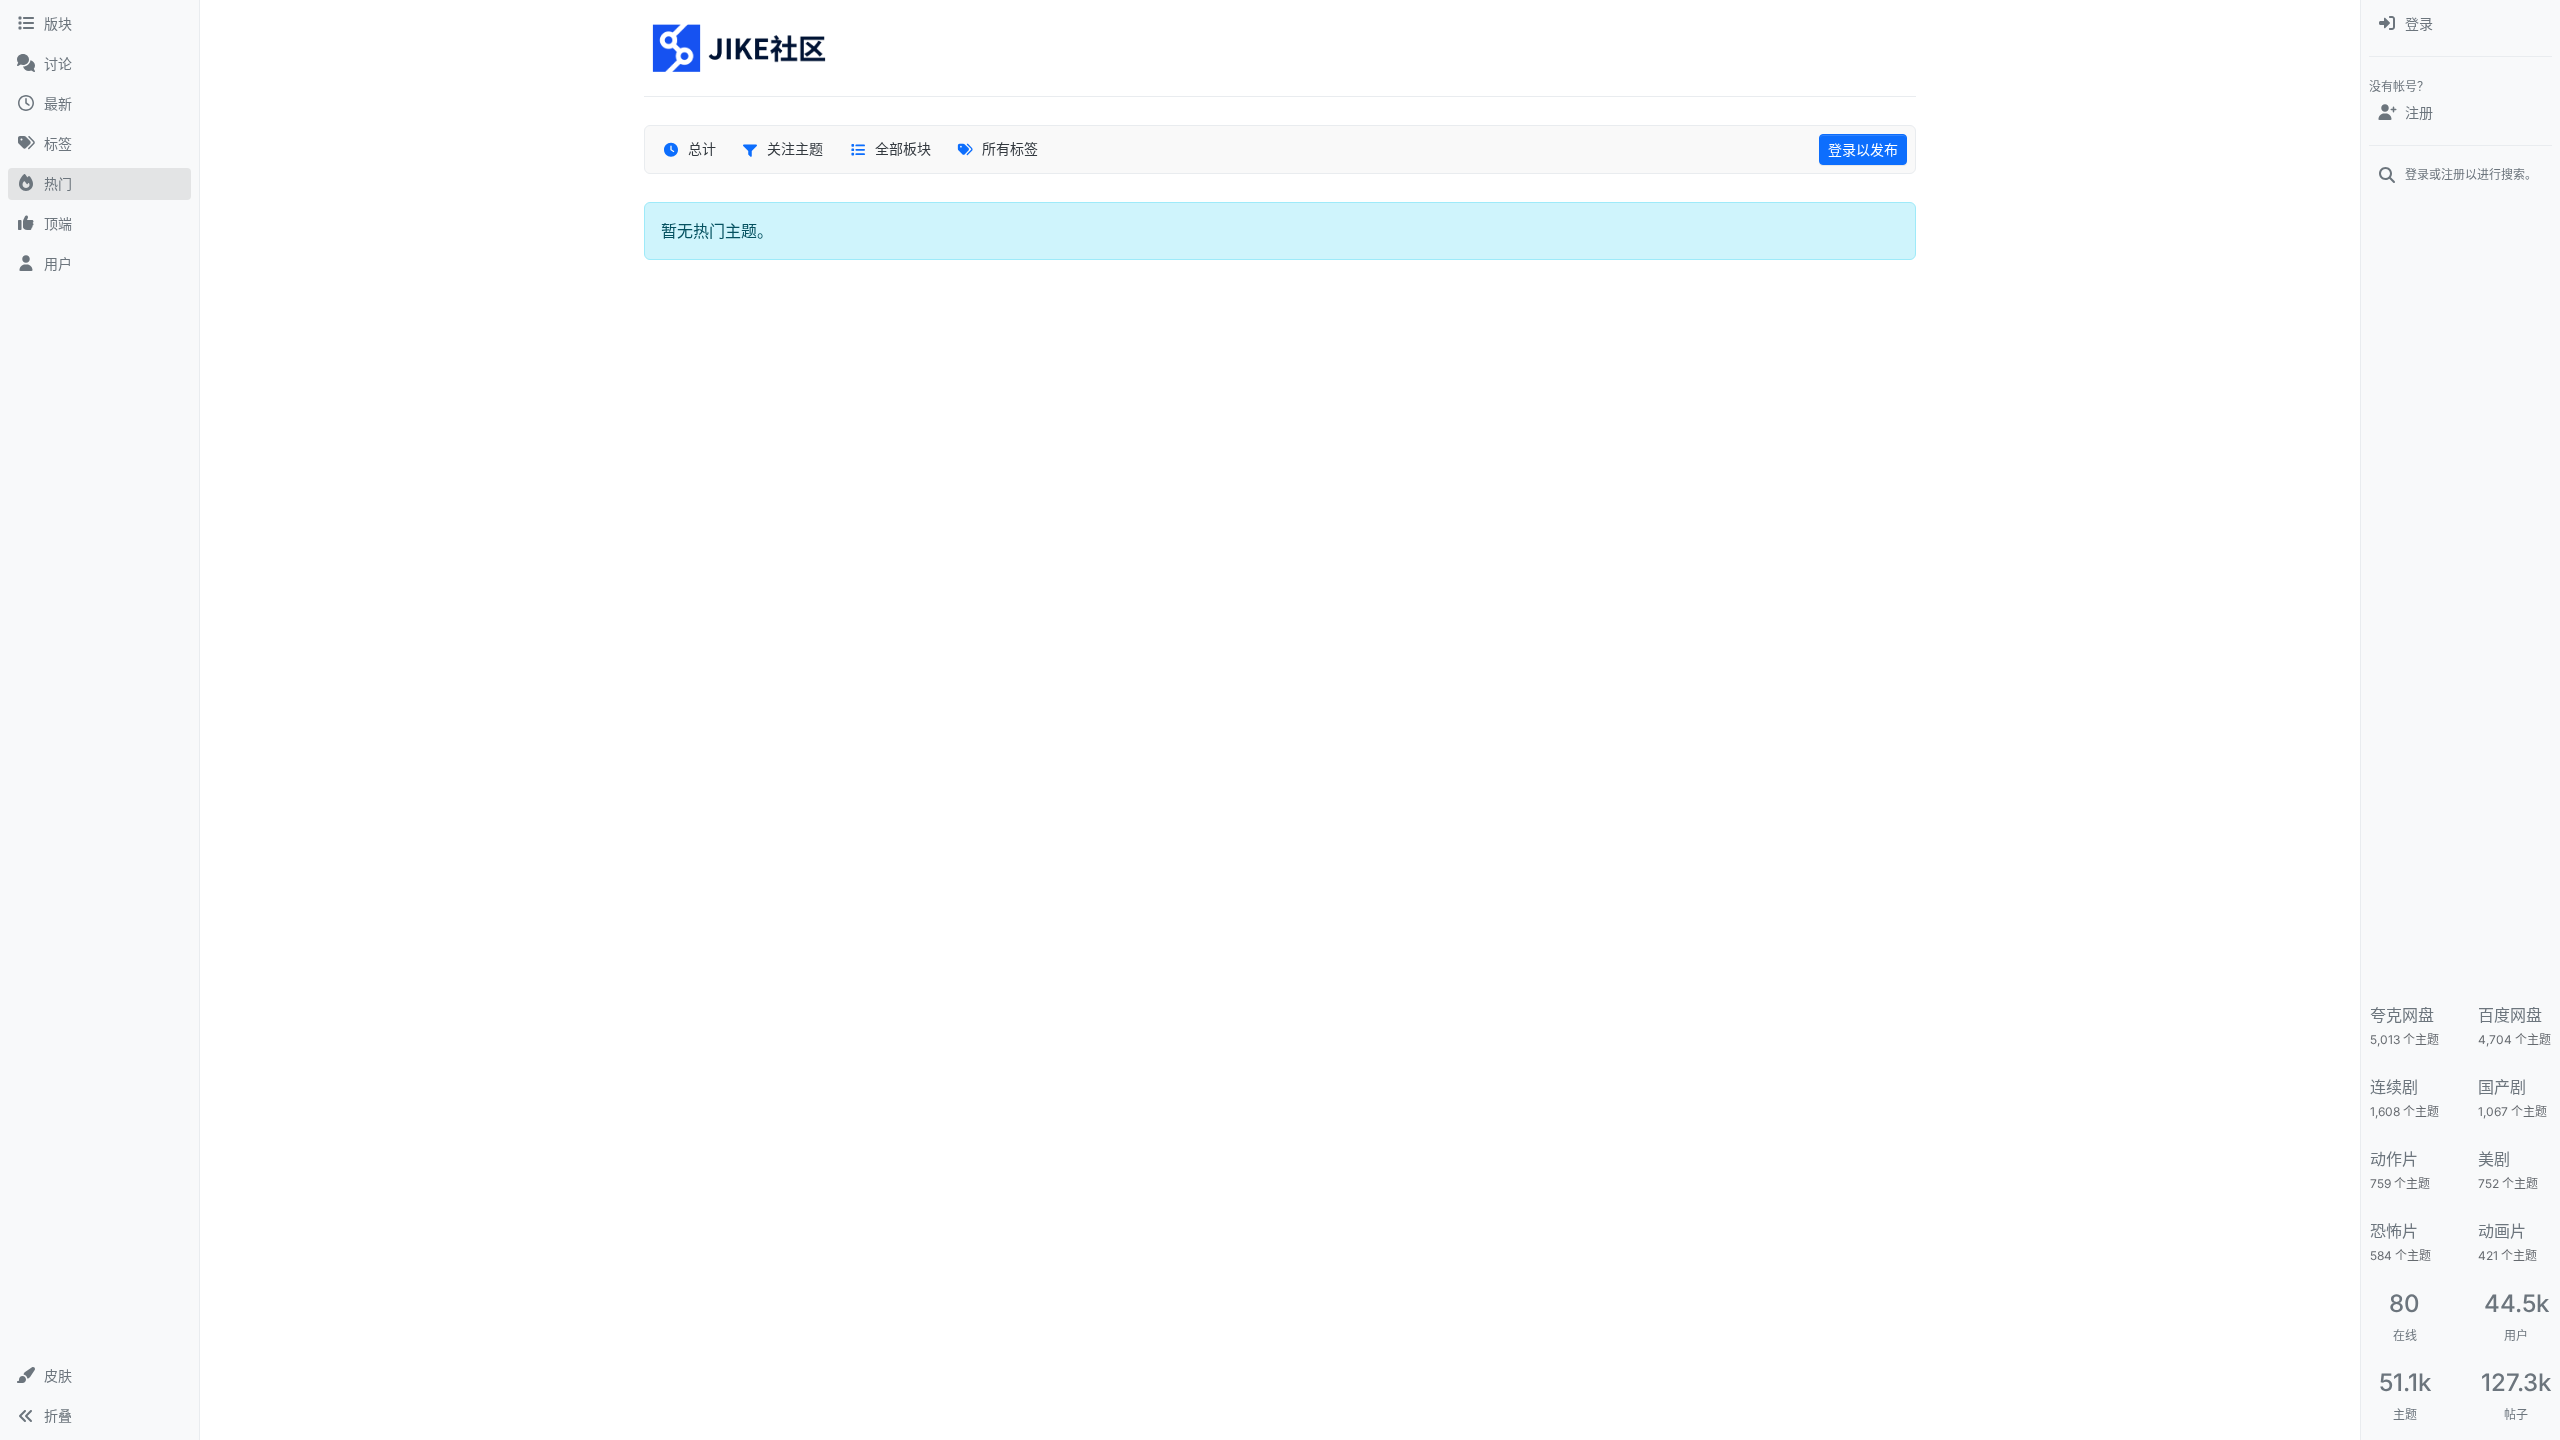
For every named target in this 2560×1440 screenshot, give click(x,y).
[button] (99, 1376)
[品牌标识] (740, 48)
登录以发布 (1863, 149)
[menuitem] (2460, 24)
